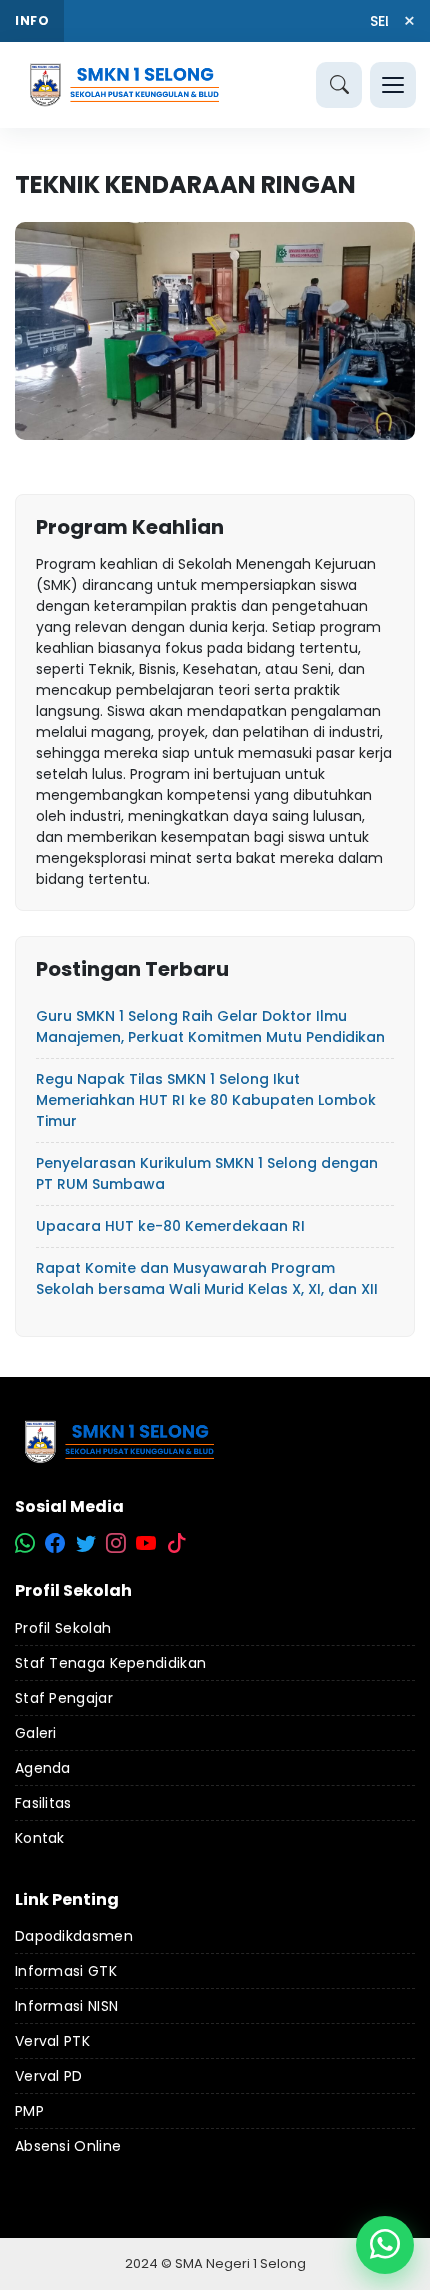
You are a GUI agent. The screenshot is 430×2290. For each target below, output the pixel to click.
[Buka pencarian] (339, 85)
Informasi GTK (66, 1971)
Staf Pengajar (64, 1698)
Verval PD (49, 2076)
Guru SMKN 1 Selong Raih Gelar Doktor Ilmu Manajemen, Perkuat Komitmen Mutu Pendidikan (210, 1026)
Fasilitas (43, 1803)
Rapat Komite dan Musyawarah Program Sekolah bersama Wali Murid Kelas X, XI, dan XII (207, 1278)
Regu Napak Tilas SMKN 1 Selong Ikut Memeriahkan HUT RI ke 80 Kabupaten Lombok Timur (206, 1100)
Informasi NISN (66, 2006)
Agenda (43, 1768)
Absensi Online (68, 2146)
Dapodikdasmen (74, 1936)
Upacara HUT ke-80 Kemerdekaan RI (170, 1226)
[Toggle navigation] (393, 85)
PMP (29, 2111)
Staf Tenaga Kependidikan (110, 1663)
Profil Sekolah (63, 1628)
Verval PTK (52, 2041)
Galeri (36, 1733)
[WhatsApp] (385, 2245)
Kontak (40, 1838)
